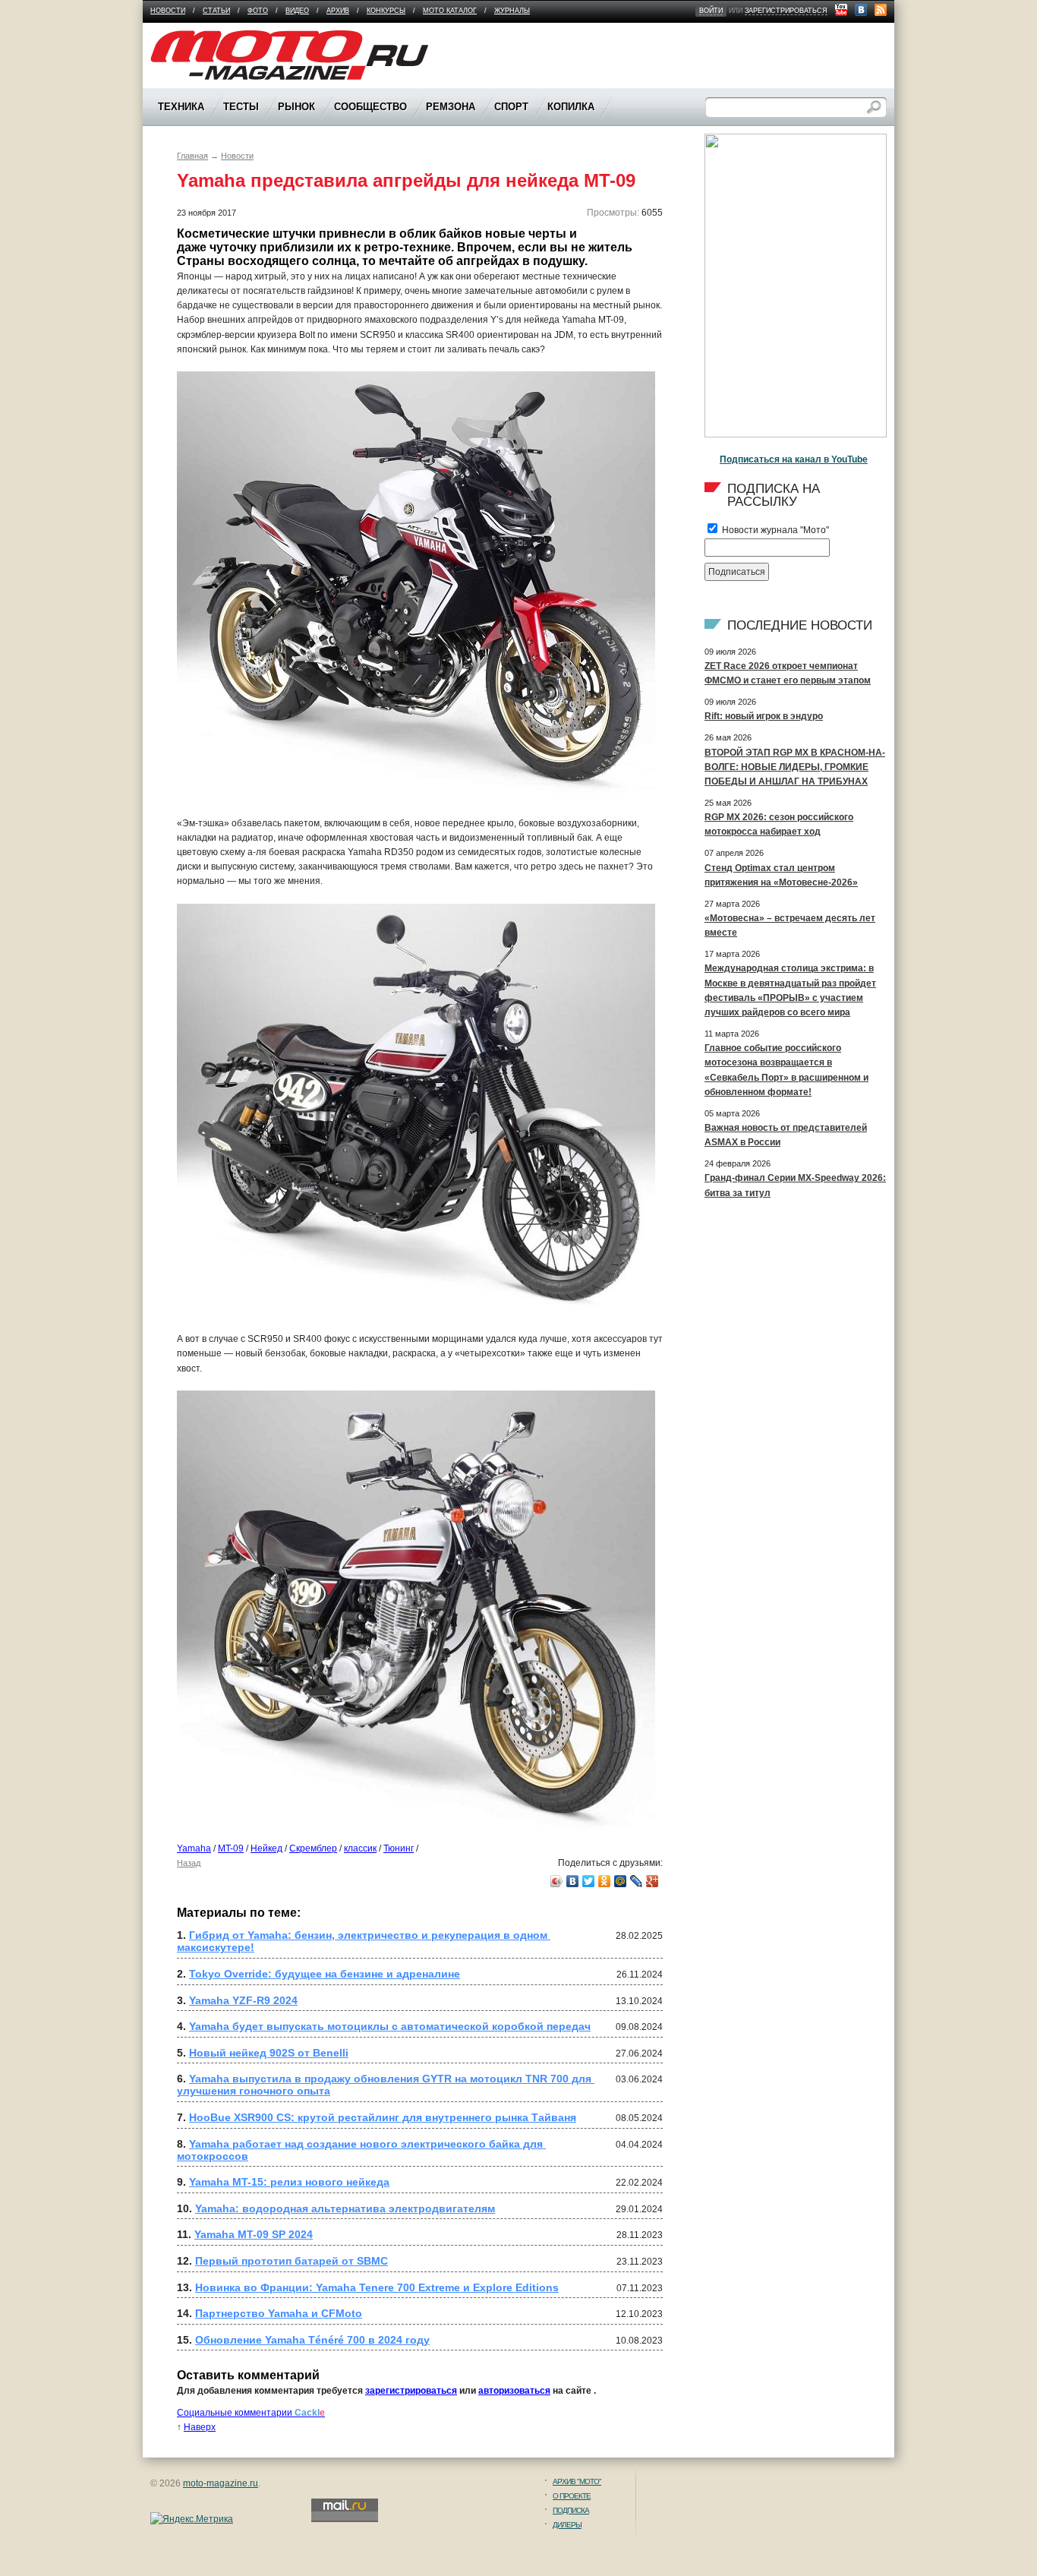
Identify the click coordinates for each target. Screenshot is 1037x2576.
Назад (189, 1863)
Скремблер (313, 1848)
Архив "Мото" (577, 2481)
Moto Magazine (182, 37)
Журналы (512, 11)
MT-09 (231, 1848)
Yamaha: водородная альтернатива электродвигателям (345, 2208)
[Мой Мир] (621, 1881)
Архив (338, 11)
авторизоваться (514, 2391)
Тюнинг (399, 1848)
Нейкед (266, 1848)
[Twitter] (589, 1881)
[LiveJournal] (637, 1881)
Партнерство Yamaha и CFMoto (279, 2313)
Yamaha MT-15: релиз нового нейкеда (289, 2182)
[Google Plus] (652, 1881)
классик (360, 1848)
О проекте (572, 2496)
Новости (168, 11)
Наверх (200, 2427)
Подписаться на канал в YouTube (794, 459)
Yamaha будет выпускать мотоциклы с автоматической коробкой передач (390, 2026)
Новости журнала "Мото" (774, 530)
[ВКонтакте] (573, 1881)
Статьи (216, 11)
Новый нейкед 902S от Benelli (269, 2053)
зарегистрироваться (786, 11)
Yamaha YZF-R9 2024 (243, 2000)
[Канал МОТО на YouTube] (841, 10)
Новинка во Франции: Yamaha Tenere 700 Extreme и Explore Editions (377, 2287)
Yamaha (194, 1848)
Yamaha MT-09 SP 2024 (254, 2234)
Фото (258, 11)
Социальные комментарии (251, 2413)
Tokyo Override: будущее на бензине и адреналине (325, 1974)
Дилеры (567, 2525)
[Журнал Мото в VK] (861, 10)
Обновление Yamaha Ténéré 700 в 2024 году (312, 2340)
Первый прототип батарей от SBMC (292, 2261)
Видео (297, 11)
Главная (192, 156)
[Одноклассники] (605, 1881)
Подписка (571, 2510)
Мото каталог (450, 11)
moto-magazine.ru (221, 2483)
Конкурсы (386, 11)
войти (711, 11)
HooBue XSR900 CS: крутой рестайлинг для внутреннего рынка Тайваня (383, 2117)
